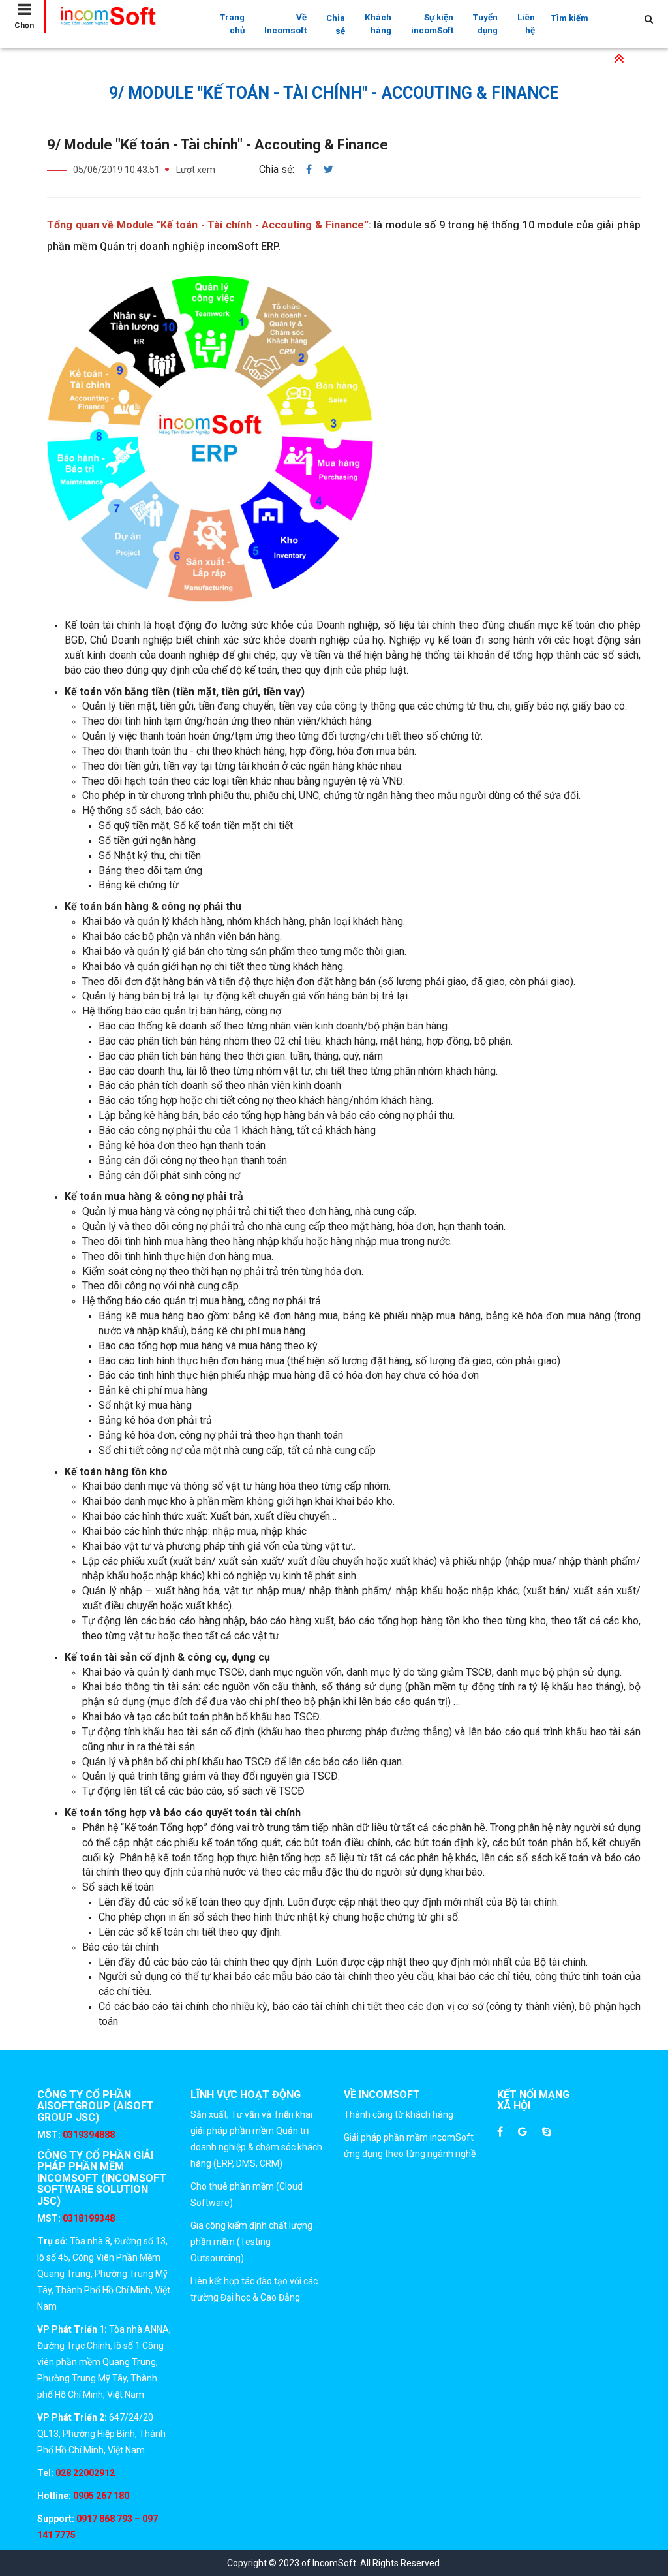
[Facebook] (500, 2132)
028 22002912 (85, 2473)
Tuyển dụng (485, 24)
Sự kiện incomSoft (432, 24)
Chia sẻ (336, 24)
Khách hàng (378, 24)
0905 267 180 (100, 2496)
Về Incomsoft (285, 24)
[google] (523, 2132)
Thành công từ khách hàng (399, 2114)
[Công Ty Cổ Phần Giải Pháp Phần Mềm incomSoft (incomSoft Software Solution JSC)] (121, 16)
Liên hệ (526, 24)
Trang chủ (232, 24)
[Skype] (547, 2132)
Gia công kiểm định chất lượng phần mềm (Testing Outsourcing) (251, 2242)
